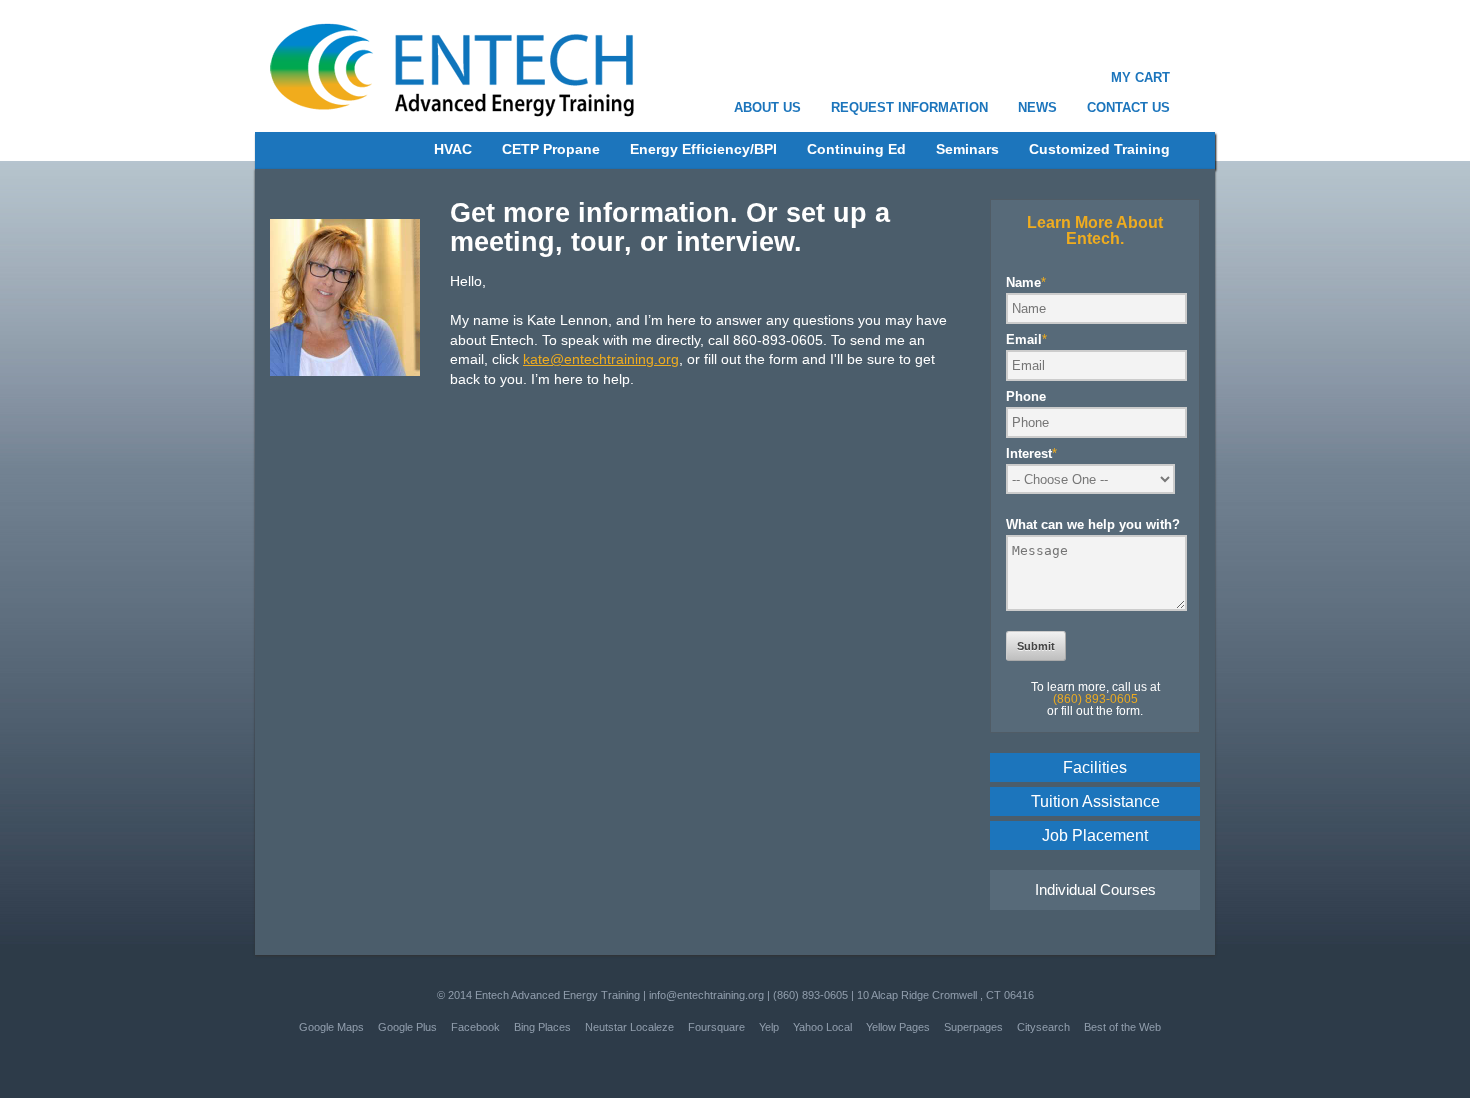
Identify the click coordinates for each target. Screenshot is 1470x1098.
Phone (1026, 396)
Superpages (973, 1027)
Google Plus (407, 1027)
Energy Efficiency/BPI (703, 149)
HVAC (453, 149)
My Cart (1140, 77)
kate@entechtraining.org (601, 359)
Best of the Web (1122, 1027)
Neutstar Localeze (629, 1027)
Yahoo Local (822, 1027)
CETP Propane (551, 149)
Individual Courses (1095, 889)
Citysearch (1043, 1027)
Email (1026, 339)
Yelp (769, 1027)
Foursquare (716, 1027)
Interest (1031, 453)
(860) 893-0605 (810, 995)
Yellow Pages (898, 1027)
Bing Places (542, 1027)
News (1037, 107)
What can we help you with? (1093, 524)
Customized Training (1099, 149)
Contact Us (1128, 107)
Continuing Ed (856, 149)
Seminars (967, 149)
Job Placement (1095, 835)
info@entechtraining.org (706, 995)
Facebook (475, 1027)
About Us (767, 107)
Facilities (1095, 767)
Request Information (909, 107)
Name (1026, 282)
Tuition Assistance (1095, 801)
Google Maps (331, 1027)
